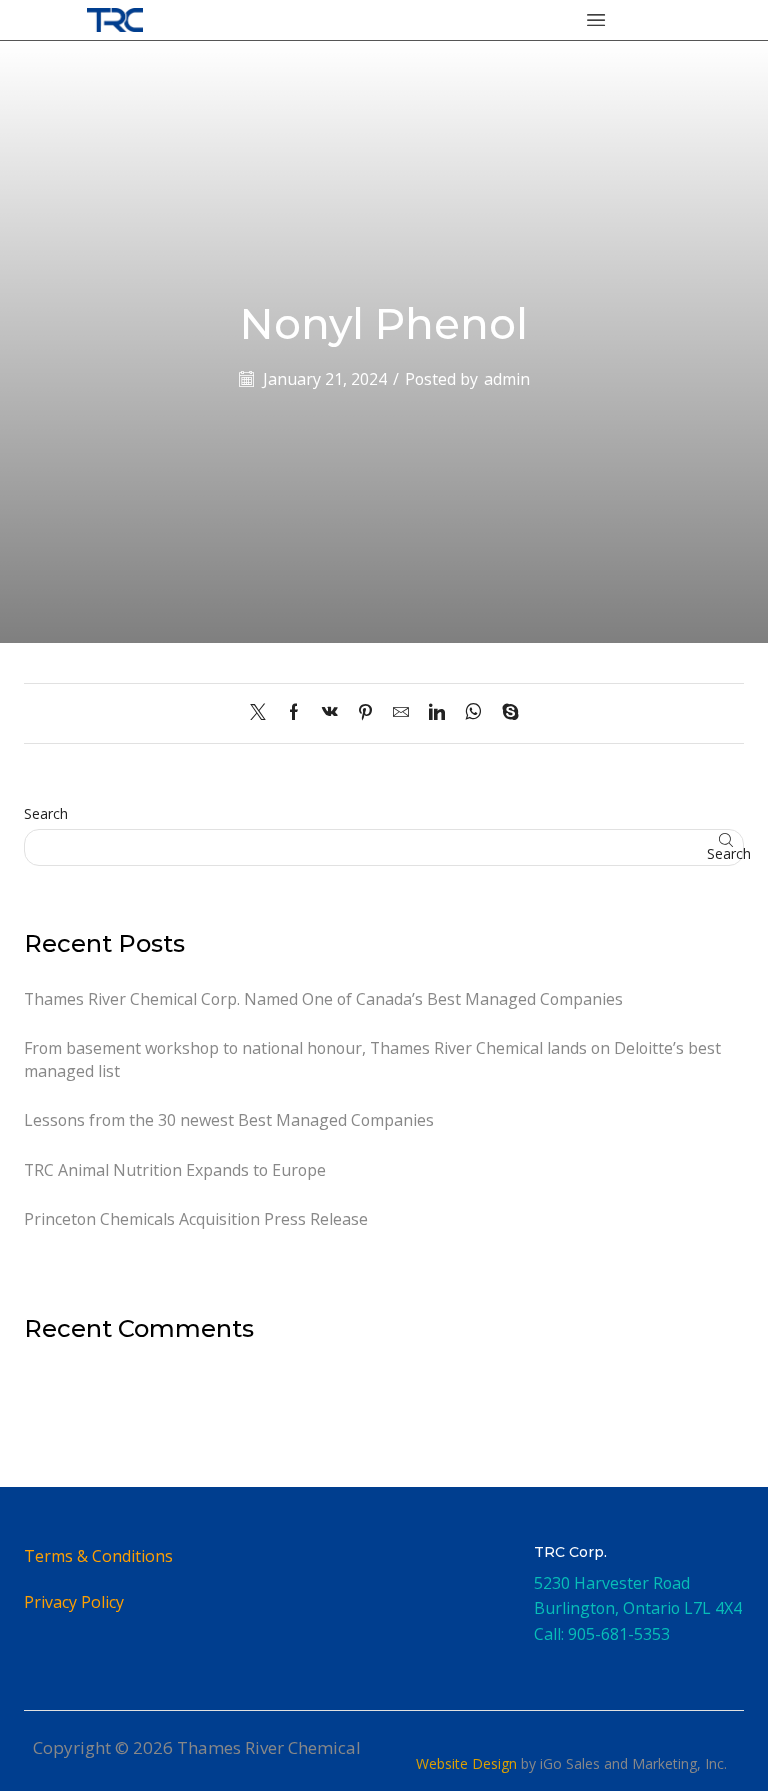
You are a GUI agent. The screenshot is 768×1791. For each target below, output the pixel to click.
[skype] (505, 713)
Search (46, 813)
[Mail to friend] (401, 713)
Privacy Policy (74, 1602)
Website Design (466, 1763)
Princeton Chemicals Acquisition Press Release (196, 1219)
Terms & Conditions (98, 1556)
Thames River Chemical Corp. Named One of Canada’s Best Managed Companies (323, 999)
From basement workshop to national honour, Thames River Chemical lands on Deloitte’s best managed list (372, 1059)
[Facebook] (294, 713)
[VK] (330, 713)
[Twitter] (263, 713)
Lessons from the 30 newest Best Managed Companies (229, 1120)
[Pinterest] (365, 713)
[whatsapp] (473, 713)
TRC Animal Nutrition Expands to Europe (175, 1170)
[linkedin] (437, 713)
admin (507, 379)
